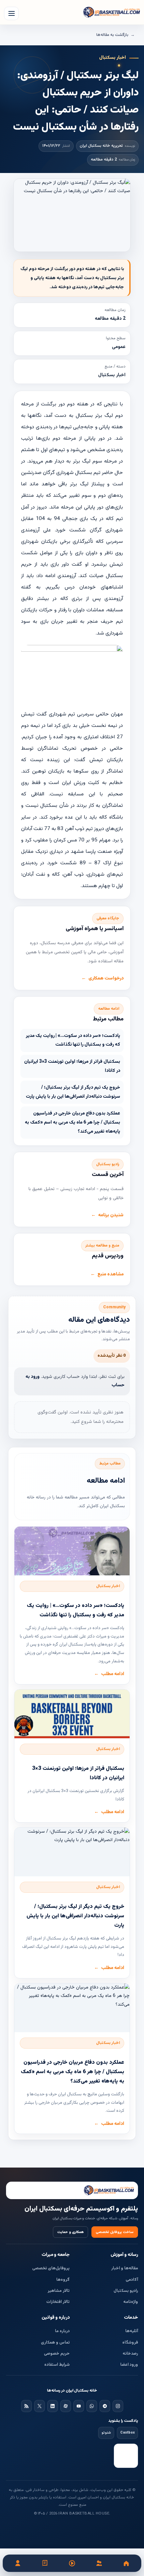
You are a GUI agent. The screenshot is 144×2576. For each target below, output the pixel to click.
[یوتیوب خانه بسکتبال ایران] (79, 2406)
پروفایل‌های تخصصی (51, 2268)
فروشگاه (130, 2343)
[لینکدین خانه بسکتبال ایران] (53, 2406)
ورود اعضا (129, 2365)
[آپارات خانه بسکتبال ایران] (66, 2406)
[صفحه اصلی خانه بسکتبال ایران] (72, 2190)
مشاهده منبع (111, 1274)
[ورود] (18, 2563)
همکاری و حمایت (70, 2232)
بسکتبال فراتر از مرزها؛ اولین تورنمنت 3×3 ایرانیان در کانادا (72, 1066)
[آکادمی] (45, 2563)
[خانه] (126, 2563)
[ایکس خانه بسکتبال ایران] (40, 2406)
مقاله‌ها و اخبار (125, 2268)
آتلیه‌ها (132, 2331)
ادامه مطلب (113, 1674)
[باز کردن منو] (11, 13)
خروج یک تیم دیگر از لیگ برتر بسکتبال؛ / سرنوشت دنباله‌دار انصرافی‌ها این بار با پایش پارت (73, 1092)
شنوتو (106, 2433)
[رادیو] (72, 2563)
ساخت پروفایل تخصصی (115, 2232)
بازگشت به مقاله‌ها (112, 35)
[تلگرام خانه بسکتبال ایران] (105, 2406)
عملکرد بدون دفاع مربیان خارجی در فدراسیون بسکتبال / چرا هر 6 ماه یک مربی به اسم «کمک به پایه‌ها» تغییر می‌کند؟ (73, 1122)
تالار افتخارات (58, 2302)
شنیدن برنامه (111, 1215)
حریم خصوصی (57, 2354)
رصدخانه (130, 2354)
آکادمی (132, 2280)
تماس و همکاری (55, 2343)
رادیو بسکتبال (126, 2291)
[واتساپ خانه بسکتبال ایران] (92, 2406)
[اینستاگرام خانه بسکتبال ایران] (118, 2406)
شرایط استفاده (57, 2365)
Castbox (127, 2433)
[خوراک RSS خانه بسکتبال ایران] (26, 2406)
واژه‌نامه (131, 2302)
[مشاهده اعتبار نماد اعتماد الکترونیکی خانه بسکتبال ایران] (126, 2456)
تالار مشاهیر (59, 2291)
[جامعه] (99, 2563)
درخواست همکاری (106, 978)
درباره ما (62, 2331)
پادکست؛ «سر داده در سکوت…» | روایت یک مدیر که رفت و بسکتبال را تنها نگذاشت (73, 1040)
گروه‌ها (63, 2280)
